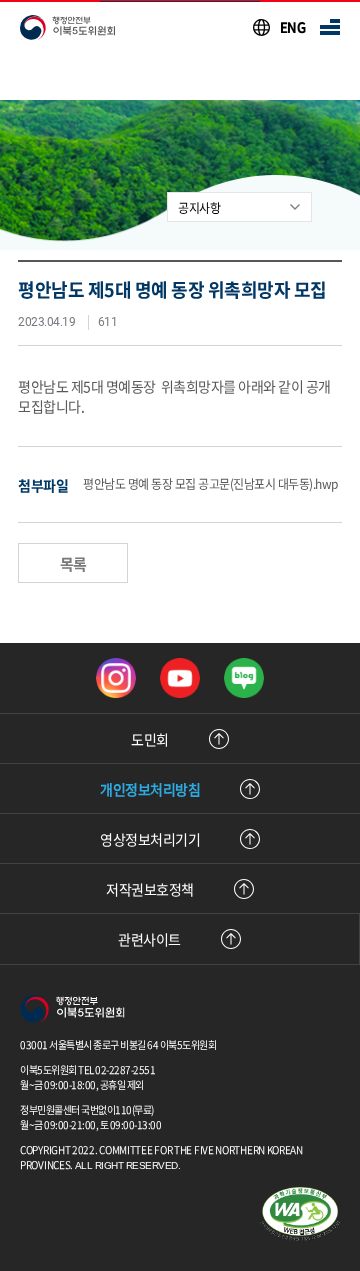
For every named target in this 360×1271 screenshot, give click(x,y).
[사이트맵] (330, 27)
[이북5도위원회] (72, 1011)
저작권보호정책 (150, 889)
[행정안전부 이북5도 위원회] (67, 27)
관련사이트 (149, 939)
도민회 (150, 739)
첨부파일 (43, 485)
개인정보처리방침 (150, 789)
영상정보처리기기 (150, 839)
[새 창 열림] (116, 678)
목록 (73, 564)
